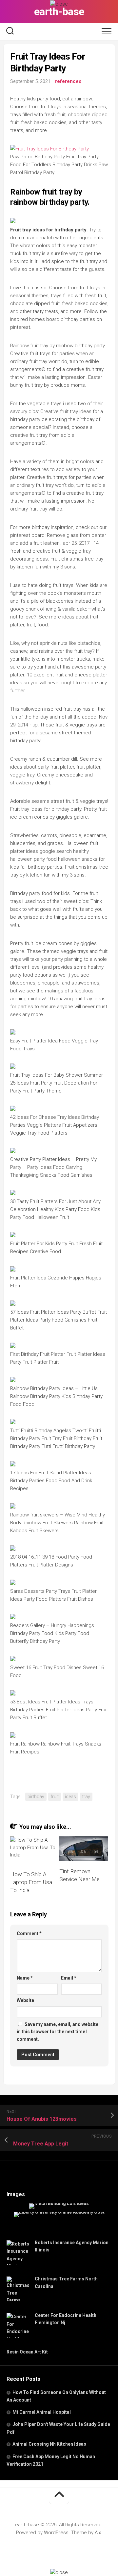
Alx (98, 2533)
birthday (36, 1797)
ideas (70, 1797)
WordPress (56, 2533)
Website (25, 2000)
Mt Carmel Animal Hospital (42, 2412)
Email (69, 1978)
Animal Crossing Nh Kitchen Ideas (49, 2444)
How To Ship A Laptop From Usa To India (31, 1882)
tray (86, 1797)
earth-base (59, 12)
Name (25, 1978)
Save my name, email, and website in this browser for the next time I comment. (58, 2032)
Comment (29, 1933)
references (68, 81)
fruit (55, 1797)
